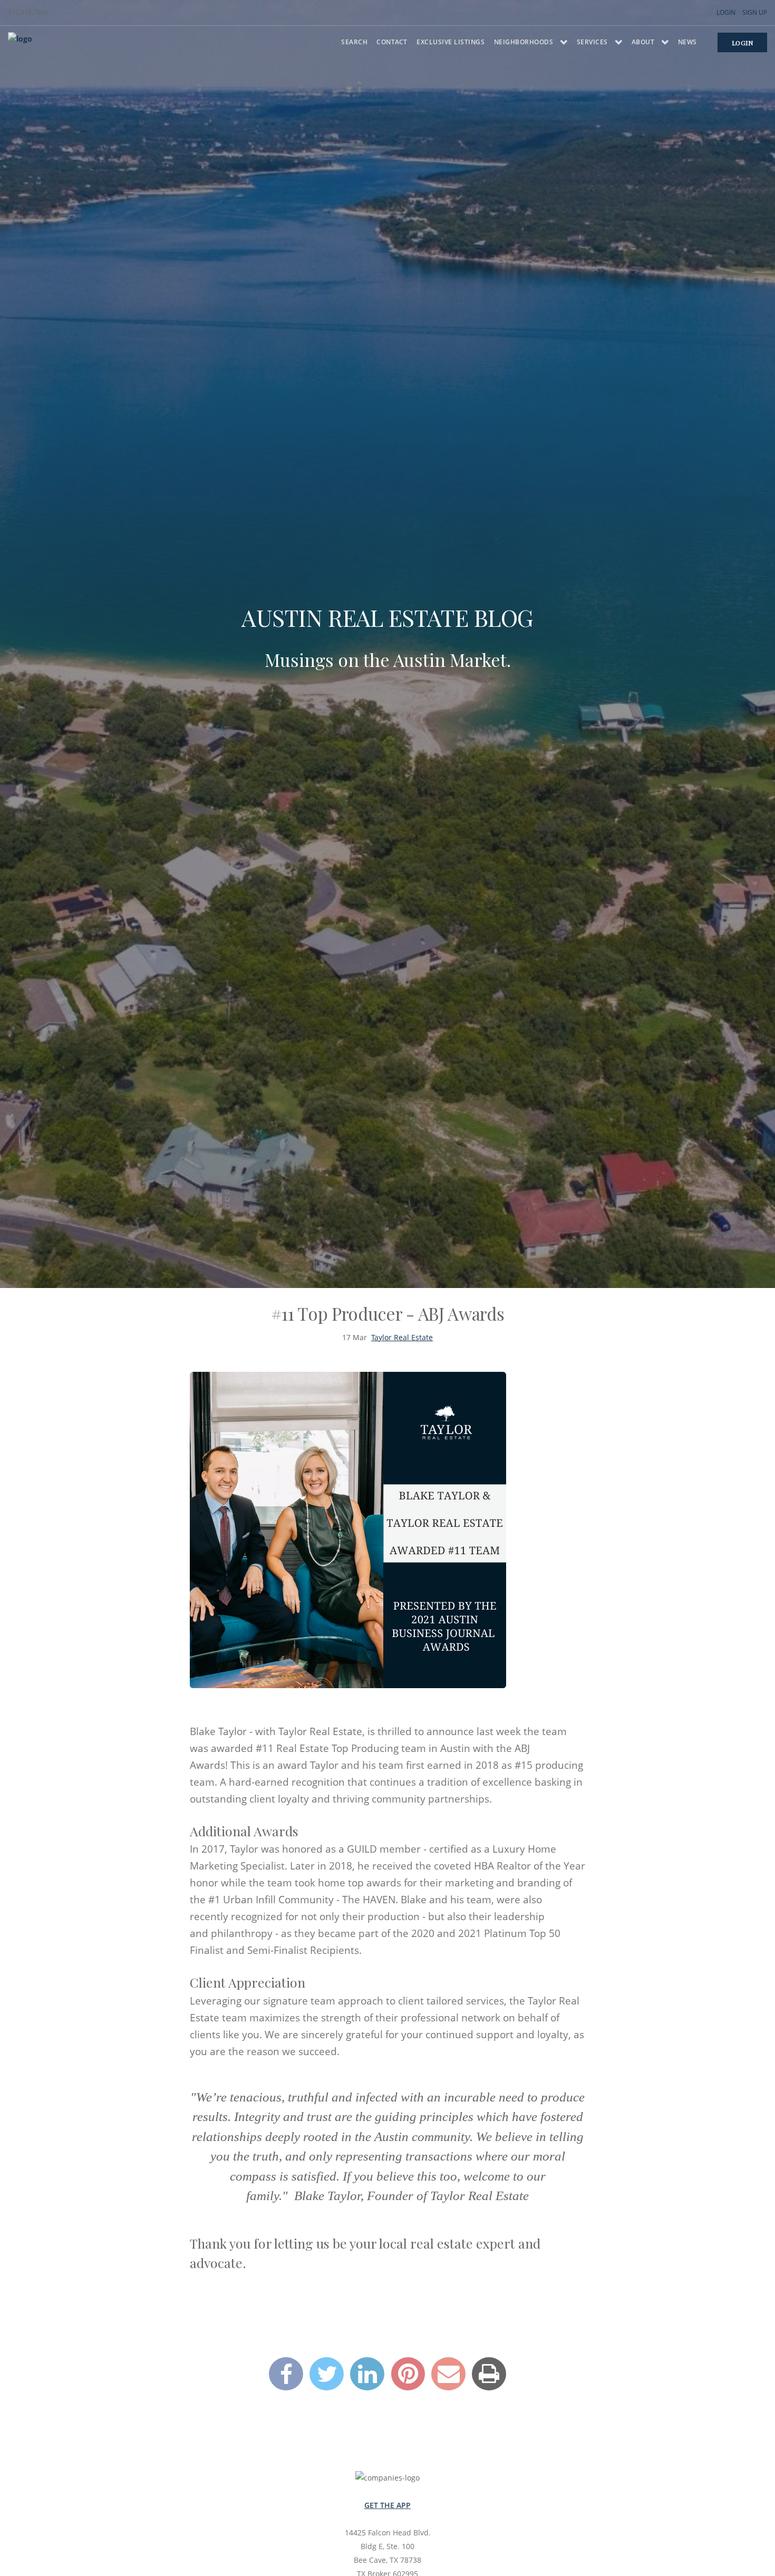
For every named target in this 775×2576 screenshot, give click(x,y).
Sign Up (755, 12)
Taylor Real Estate (402, 1337)
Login (726, 12)
